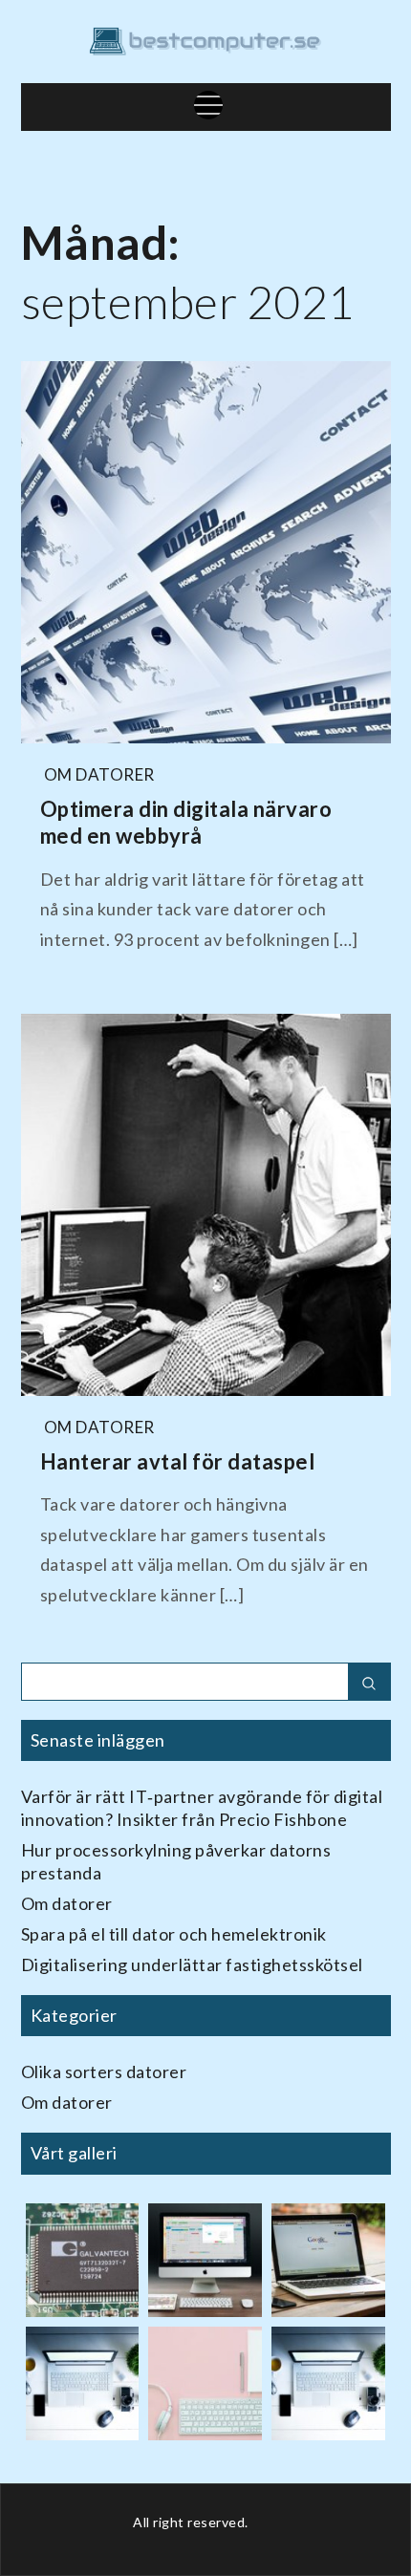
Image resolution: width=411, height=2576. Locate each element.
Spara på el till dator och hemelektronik (174, 1934)
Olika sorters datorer (104, 2072)
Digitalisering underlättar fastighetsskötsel (192, 1964)
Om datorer (99, 774)
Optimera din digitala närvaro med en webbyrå (186, 823)
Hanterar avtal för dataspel (178, 1461)
